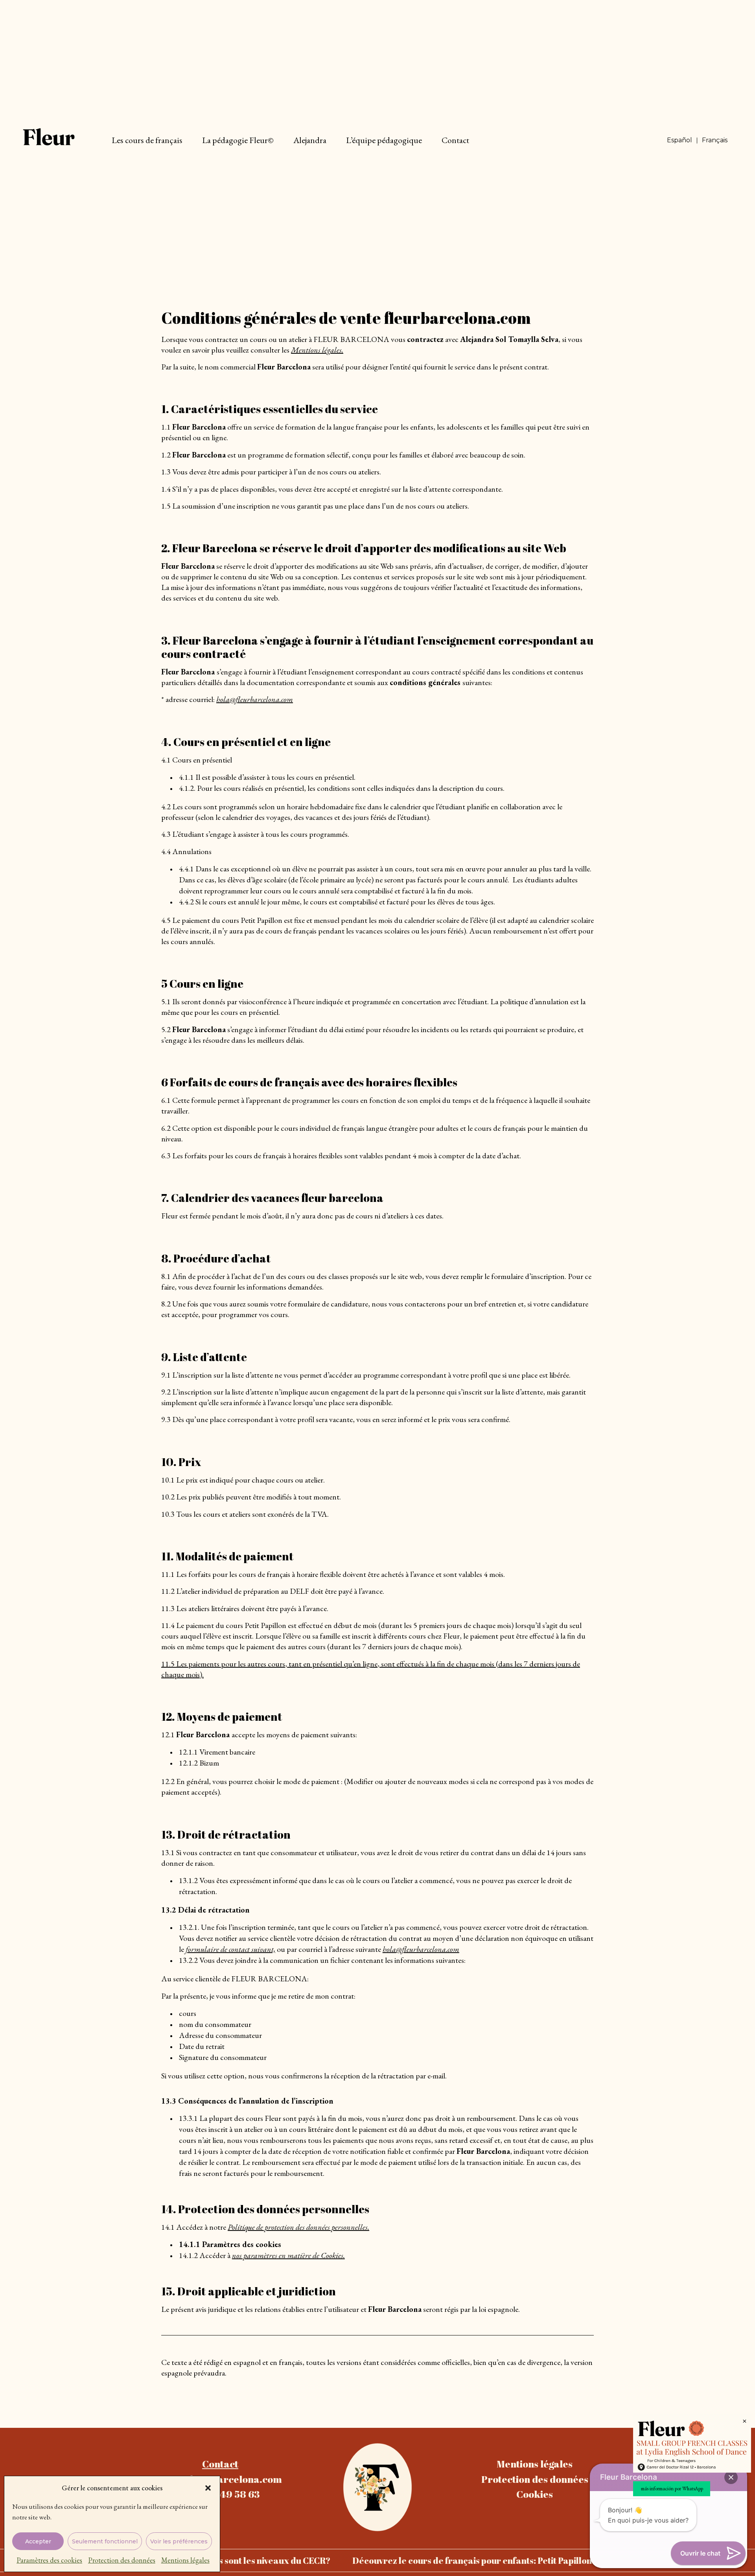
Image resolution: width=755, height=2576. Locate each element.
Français (715, 140)
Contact (455, 140)
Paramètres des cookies (49, 2560)
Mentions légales (185, 2560)
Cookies (535, 2494)
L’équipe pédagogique (384, 140)
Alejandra (310, 140)
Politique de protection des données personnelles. (298, 2227)
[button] (208, 2488)
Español (679, 140)
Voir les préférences (179, 2541)
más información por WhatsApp (672, 2489)
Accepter (38, 2541)
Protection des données (122, 2560)
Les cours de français (147, 140)
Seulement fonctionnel (105, 2541)
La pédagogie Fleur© (238, 140)
